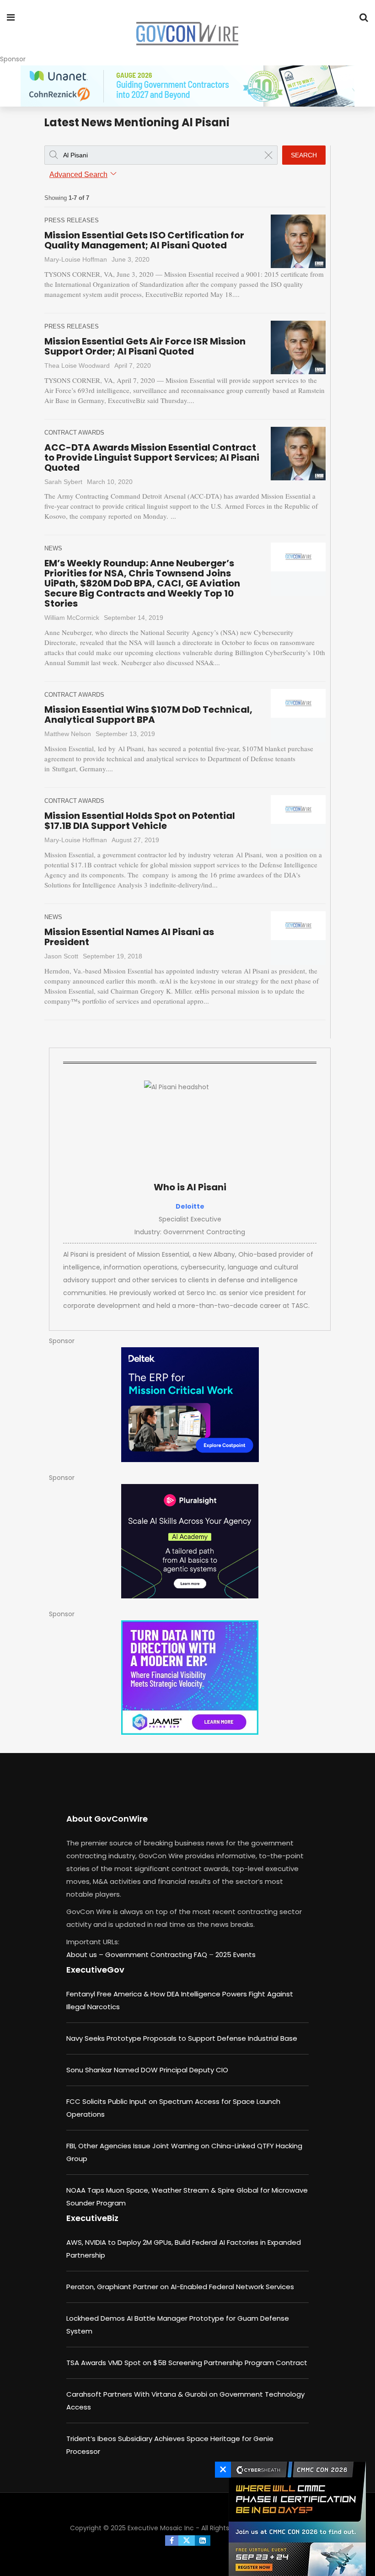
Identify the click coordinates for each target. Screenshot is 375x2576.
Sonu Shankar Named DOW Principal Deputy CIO (147, 2070)
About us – (86, 1955)
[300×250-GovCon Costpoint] (190, 1405)
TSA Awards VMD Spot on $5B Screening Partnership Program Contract (187, 2363)
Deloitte (190, 1206)
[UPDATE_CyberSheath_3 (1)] (295, 2519)
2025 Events (236, 1955)
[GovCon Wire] (187, 34)
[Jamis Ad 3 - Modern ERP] (190, 1678)
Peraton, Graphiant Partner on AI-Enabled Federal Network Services (180, 2287)
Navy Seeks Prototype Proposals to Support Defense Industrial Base (182, 2038)
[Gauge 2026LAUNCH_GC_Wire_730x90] (187, 86)
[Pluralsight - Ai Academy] (190, 1541)
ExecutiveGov (95, 1970)
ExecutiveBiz (92, 2218)
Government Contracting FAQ (157, 1955)
